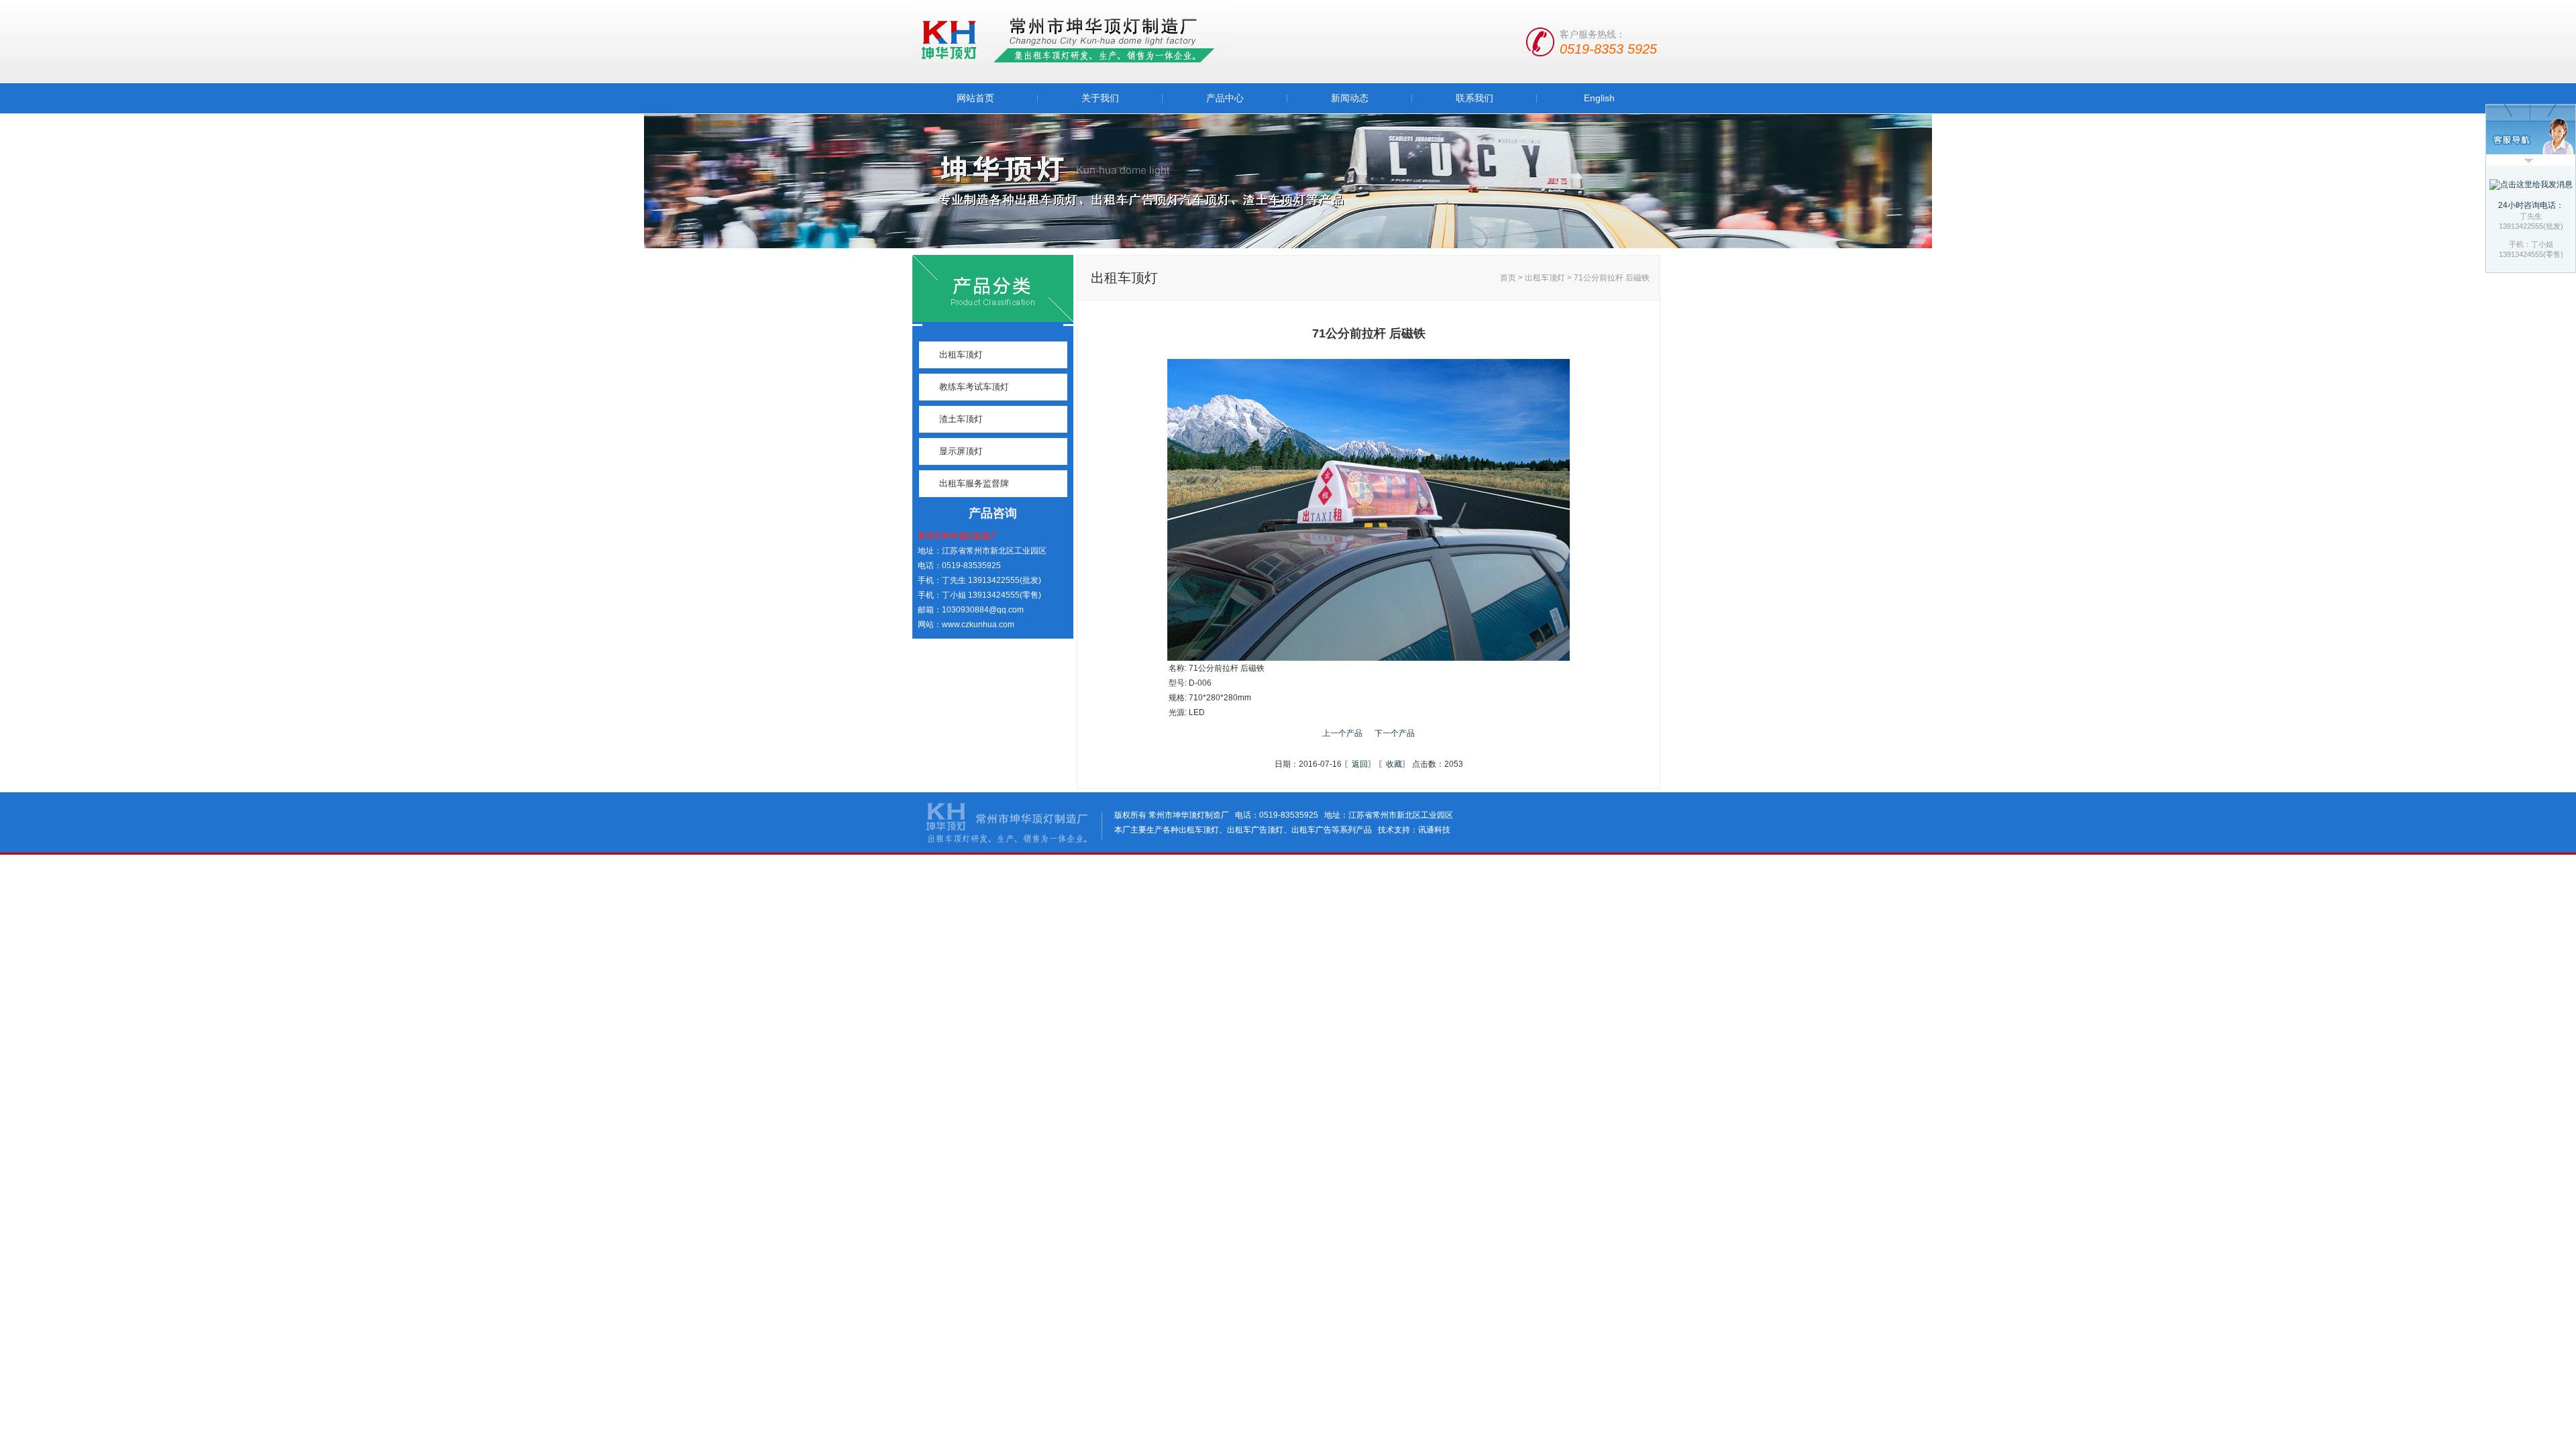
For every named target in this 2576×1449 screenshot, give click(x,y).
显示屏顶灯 (961, 451)
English (1599, 98)
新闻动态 (1350, 98)
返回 (1360, 764)
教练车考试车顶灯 (974, 387)
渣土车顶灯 (961, 419)
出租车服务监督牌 (974, 483)
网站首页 (975, 98)
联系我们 (1474, 98)
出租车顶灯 (961, 355)
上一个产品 (1342, 733)
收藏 (1394, 764)
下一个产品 (1395, 733)
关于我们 (1100, 98)
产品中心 (1225, 98)
